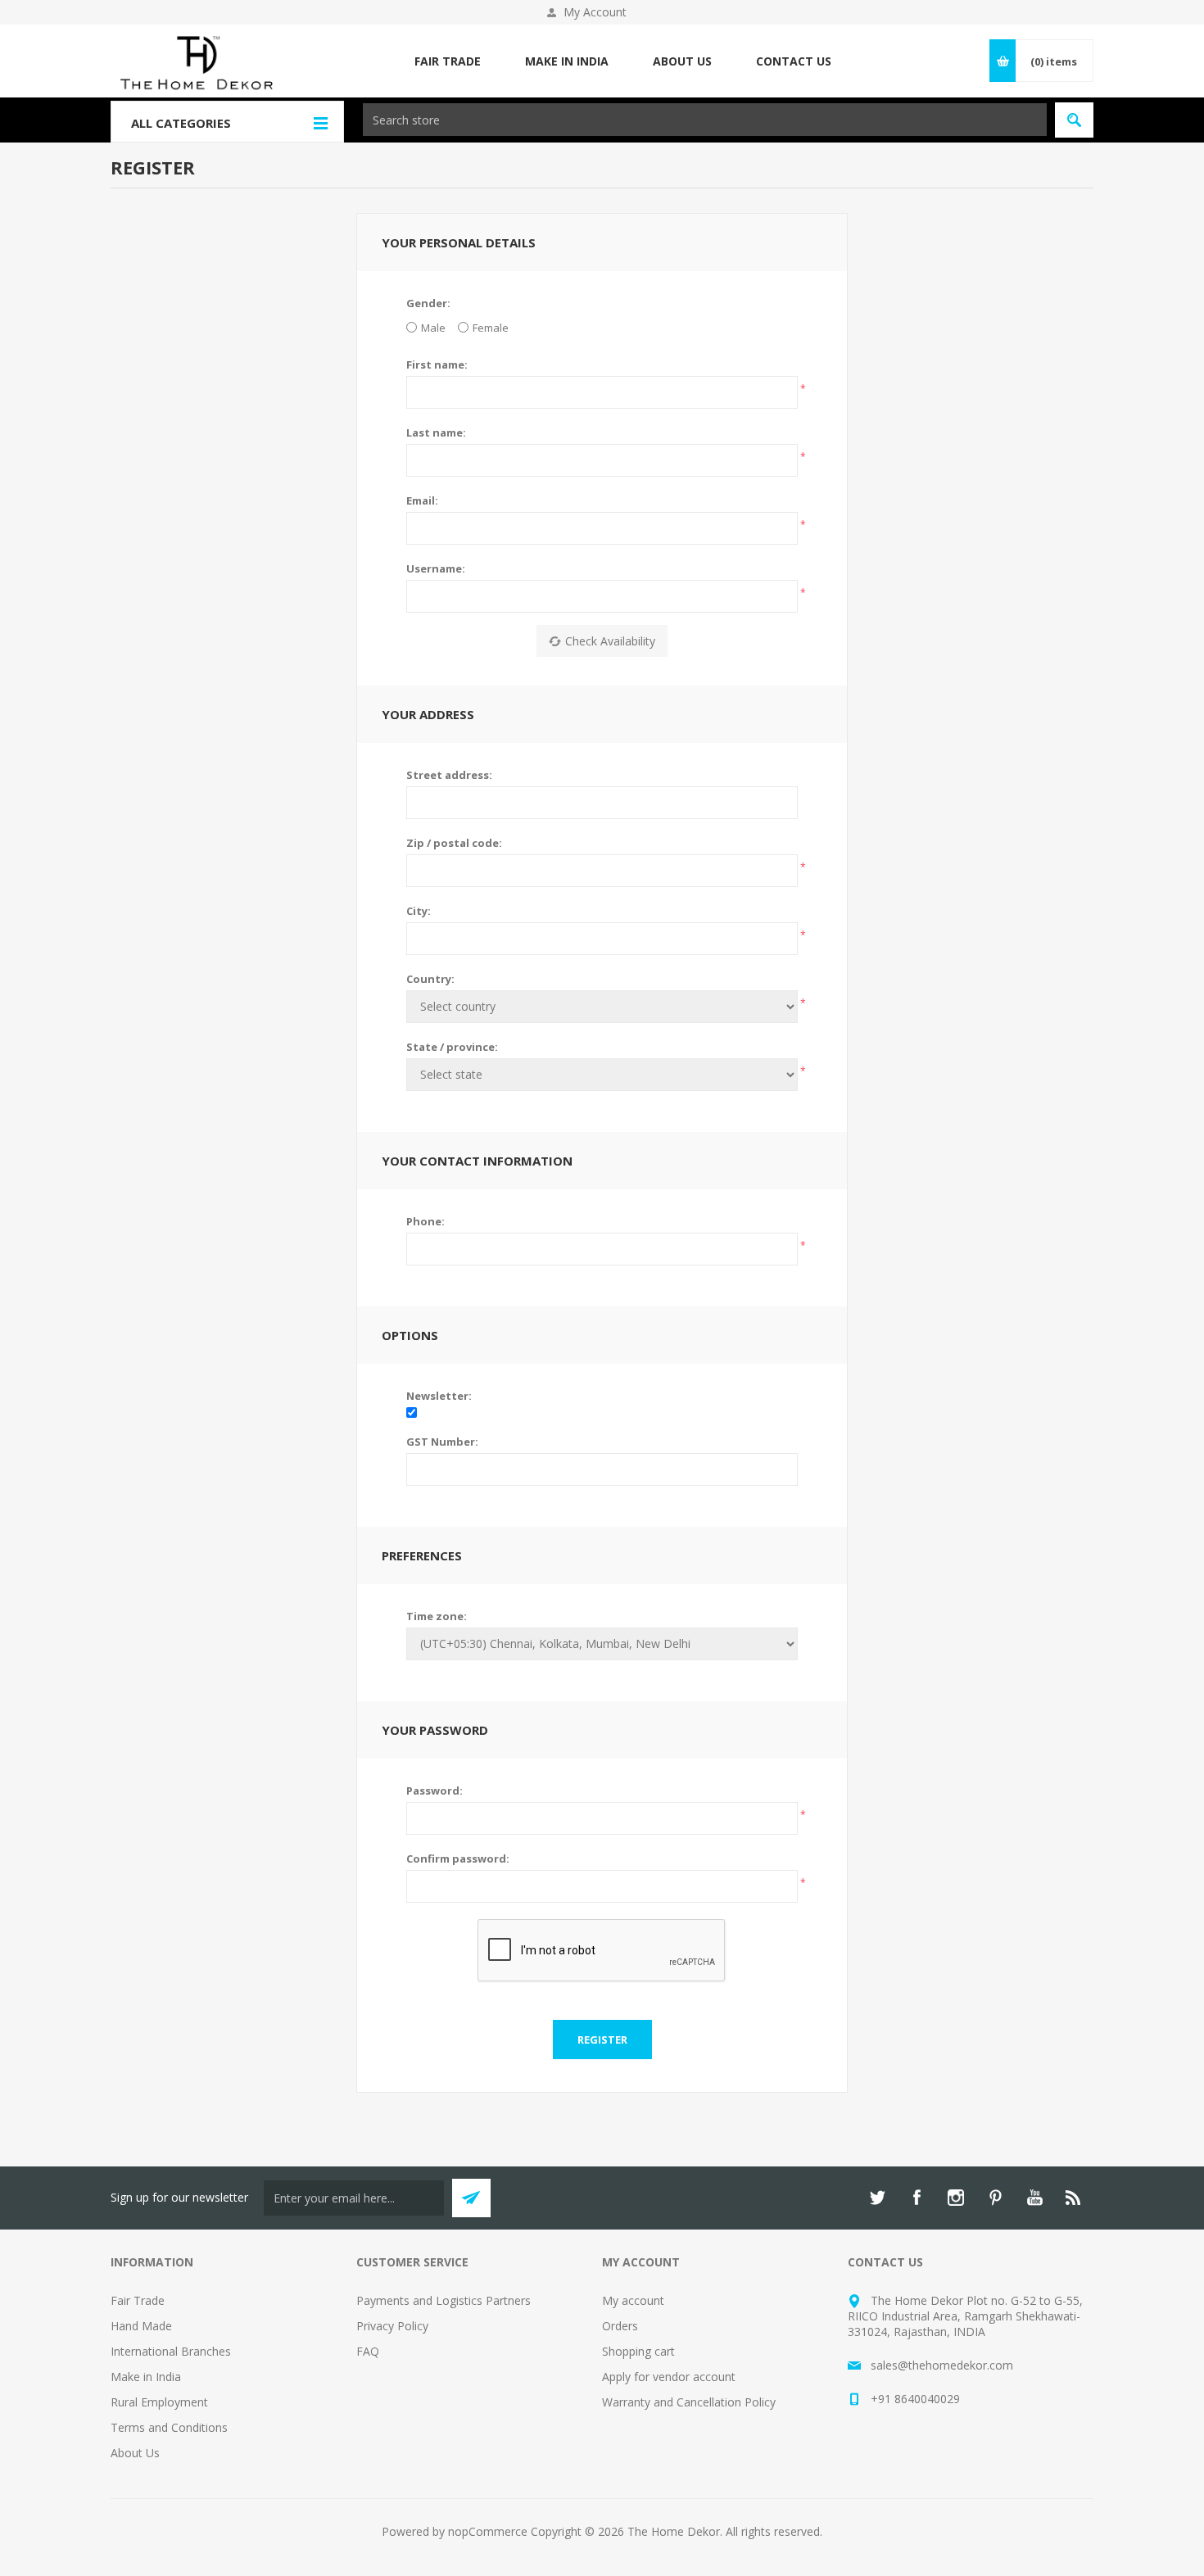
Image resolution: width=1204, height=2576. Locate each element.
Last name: (436, 432)
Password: (435, 1791)
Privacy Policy (392, 2326)
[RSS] (1074, 2198)
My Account (595, 12)
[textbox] (705, 120)
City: (419, 911)
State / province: (452, 1047)
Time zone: (437, 1616)
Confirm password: (458, 1858)
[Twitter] (877, 2198)
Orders (620, 2326)
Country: (430, 979)
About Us (135, 2453)
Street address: (449, 775)
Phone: (425, 1221)
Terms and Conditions (169, 2427)
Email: (422, 500)
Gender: (428, 303)
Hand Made (141, 2326)
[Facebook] (917, 2198)
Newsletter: (439, 1396)
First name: (437, 364)
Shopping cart (638, 2351)
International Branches (171, 2351)
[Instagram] (956, 2198)
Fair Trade (138, 2300)
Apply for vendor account (669, 2377)
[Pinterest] (995, 2198)
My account (633, 2300)
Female (491, 328)
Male (433, 328)
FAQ (368, 2351)
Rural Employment (159, 2402)
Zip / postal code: (454, 843)
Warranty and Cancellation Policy (689, 2402)
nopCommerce (488, 2531)
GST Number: (442, 1442)
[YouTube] (1034, 2198)
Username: (436, 568)
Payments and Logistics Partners (444, 2300)
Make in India (146, 2377)
